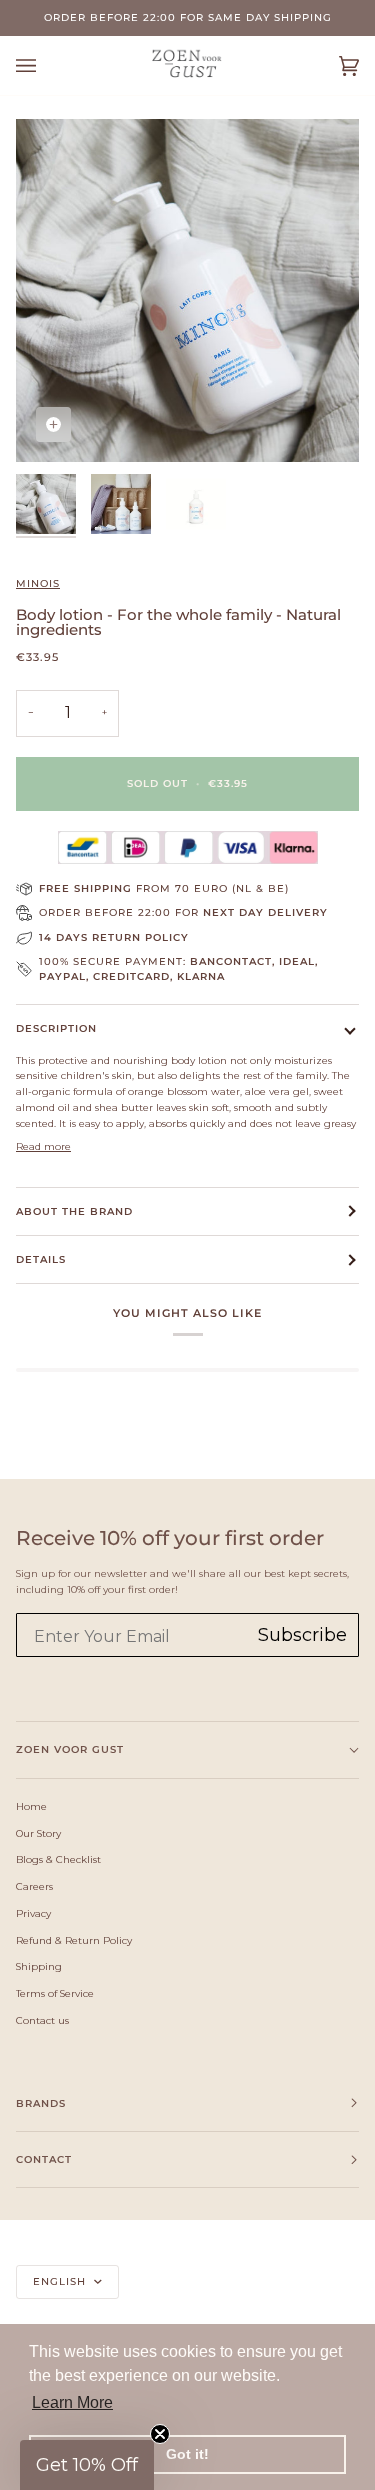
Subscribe (302, 1635)
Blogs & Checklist (58, 1859)
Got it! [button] (187, 2454)
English (61, 2281)
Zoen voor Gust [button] (70, 1749)
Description (56, 1028)
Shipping (39, 1966)
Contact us (42, 2020)
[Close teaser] (160, 2434)
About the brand (74, 1211)
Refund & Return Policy (74, 1940)
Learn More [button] (72, 2402)
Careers (34, 1886)
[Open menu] (46, 65)
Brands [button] (41, 2103)
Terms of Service (55, 1993)
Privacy (33, 1913)
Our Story (38, 1833)
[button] (87, 2465)
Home (31, 1806)
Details (41, 1259)
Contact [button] (44, 2159)
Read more (43, 1146)
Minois (38, 583)
